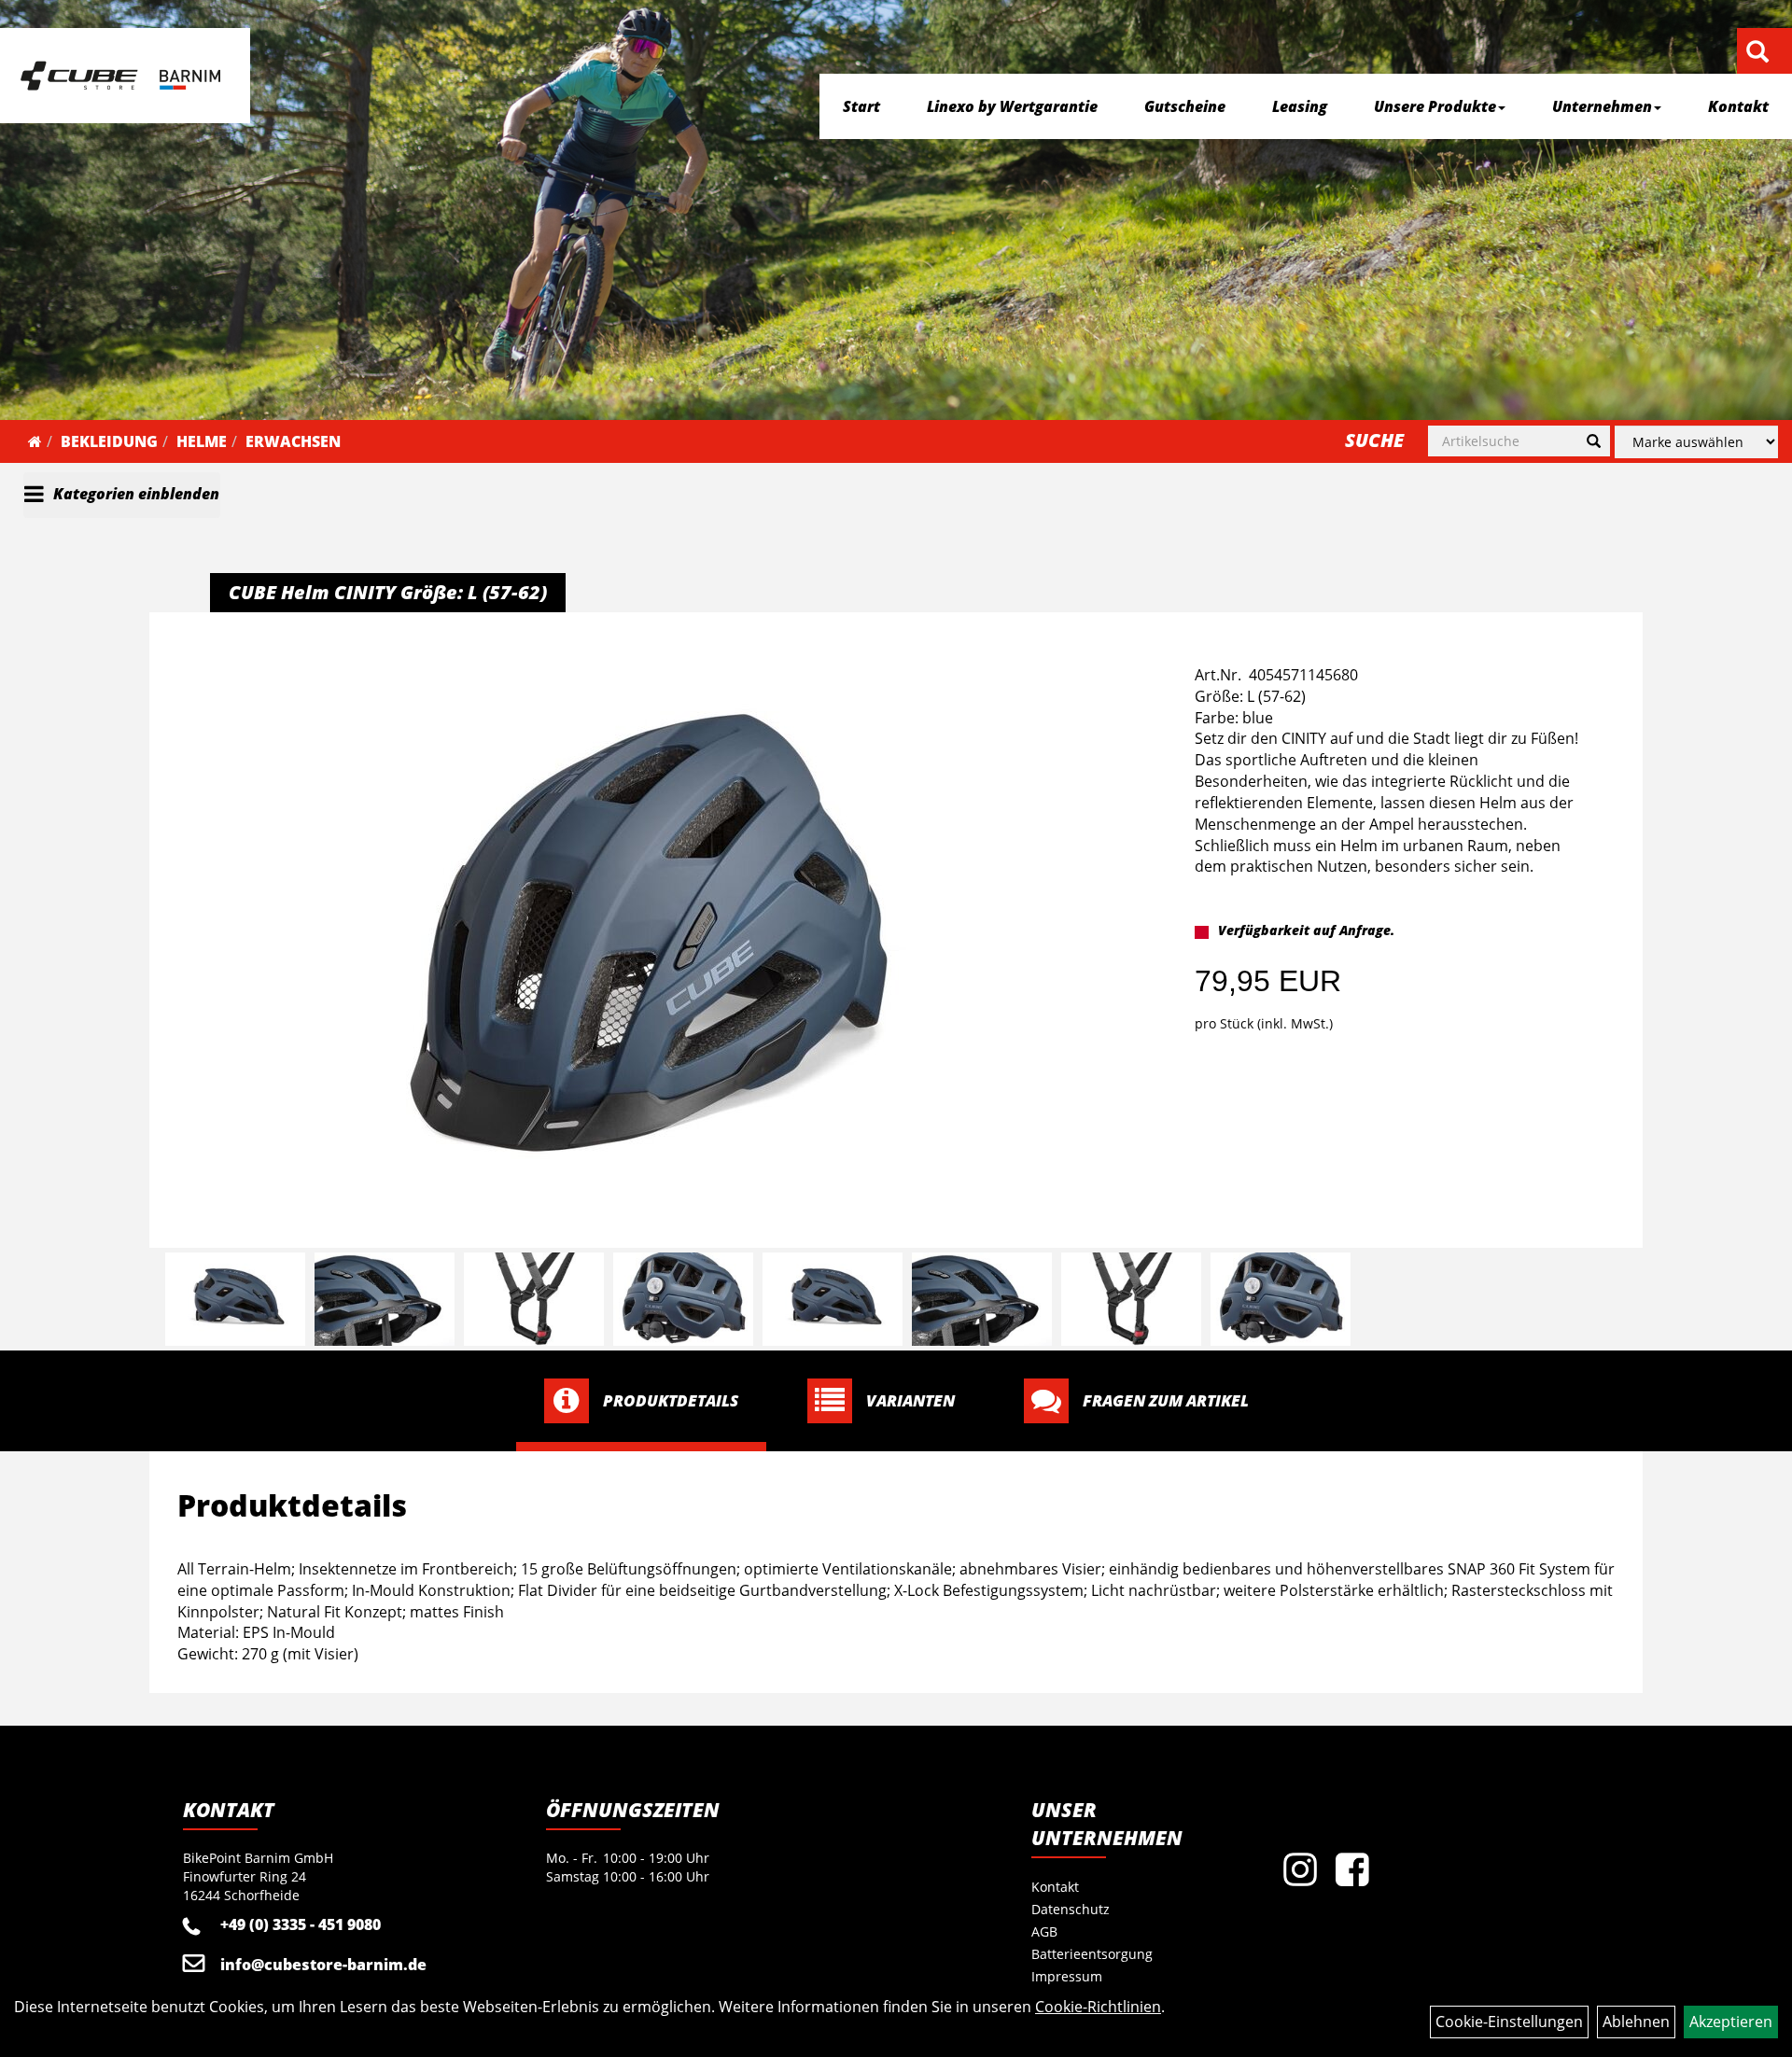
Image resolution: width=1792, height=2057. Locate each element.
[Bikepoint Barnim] (120, 76)
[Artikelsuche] (1757, 53)
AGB (1044, 1931)
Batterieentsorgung (1092, 1954)
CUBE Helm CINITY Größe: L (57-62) (388, 592)
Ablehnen (1636, 2022)
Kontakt (1738, 106)
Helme (202, 441)
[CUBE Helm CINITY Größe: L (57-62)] (648, 933)
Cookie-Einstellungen (1509, 2022)
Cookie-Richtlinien (1098, 2007)
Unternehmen (1602, 106)
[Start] (35, 441)
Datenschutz (1071, 1909)
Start (861, 106)
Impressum (1067, 1976)
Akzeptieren (1731, 2022)
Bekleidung (109, 441)
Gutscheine (1185, 106)
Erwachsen (293, 441)
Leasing (1300, 106)
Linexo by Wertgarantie (1012, 106)
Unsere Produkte (1435, 106)
